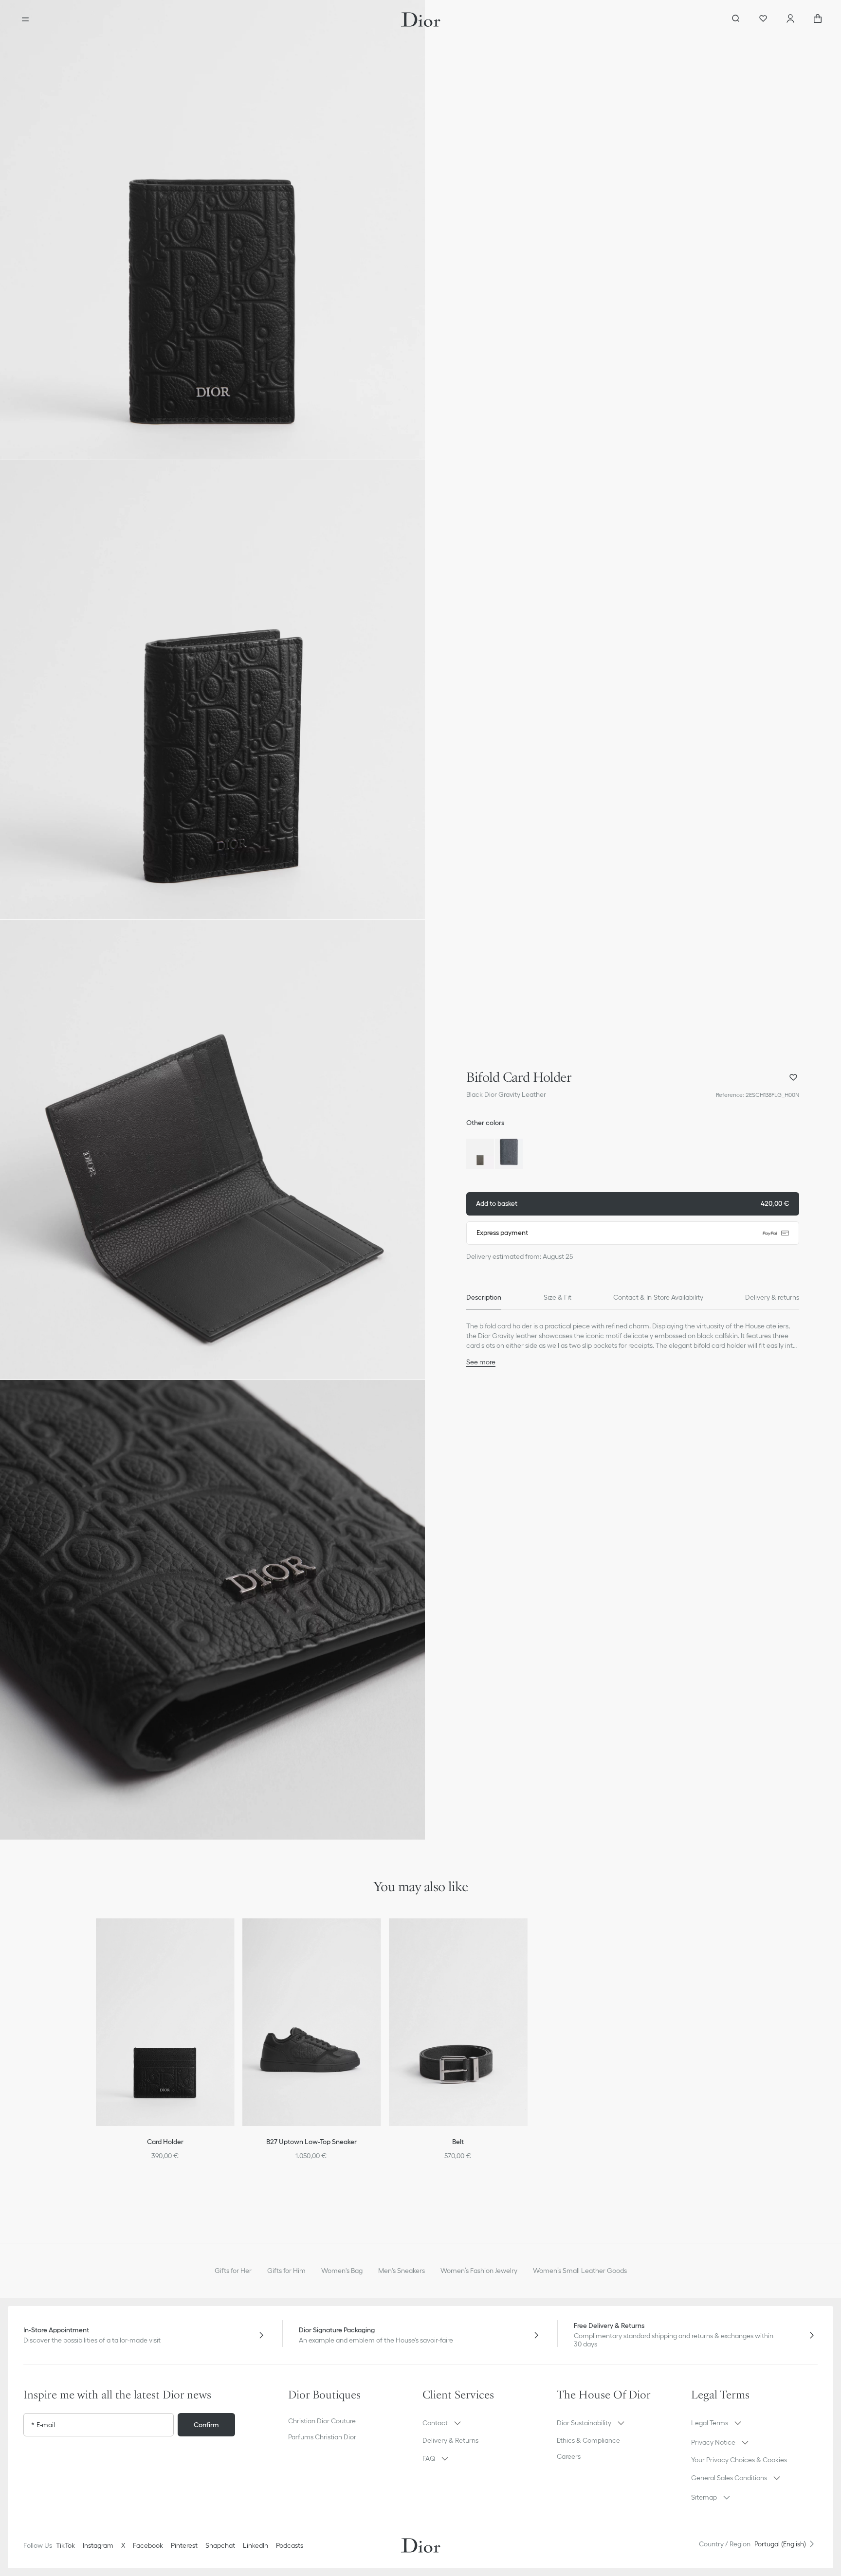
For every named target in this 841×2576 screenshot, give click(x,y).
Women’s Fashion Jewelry (479, 2271)
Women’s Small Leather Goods (580, 2271)
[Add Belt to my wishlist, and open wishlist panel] (526, 1938)
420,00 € (633, 1203)
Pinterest (184, 2545)
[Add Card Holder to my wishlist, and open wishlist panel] (234, 1938)
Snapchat (220, 2545)
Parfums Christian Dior (322, 2437)
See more (481, 1362)
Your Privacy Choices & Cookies (739, 2460)
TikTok (65, 2545)
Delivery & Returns (450, 2440)
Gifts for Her (233, 2271)
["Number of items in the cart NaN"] (818, 19)
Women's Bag (342, 2271)
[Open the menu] (25, 19)
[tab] (484, 1298)
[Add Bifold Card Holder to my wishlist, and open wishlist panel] (793, 1077)
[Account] (790, 19)
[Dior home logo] (421, 19)
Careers (569, 2456)
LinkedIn (256, 2545)
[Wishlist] (763, 19)
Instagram (98, 2545)
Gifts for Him (286, 2271)
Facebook (148, 2545)
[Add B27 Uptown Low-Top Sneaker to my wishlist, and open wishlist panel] (380, 1938)
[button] (212, 230)
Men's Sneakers (402, 2271)
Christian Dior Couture (322, 2421)
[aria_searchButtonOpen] (736, 19)
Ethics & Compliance (588, 2440)
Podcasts (290, 2545)
